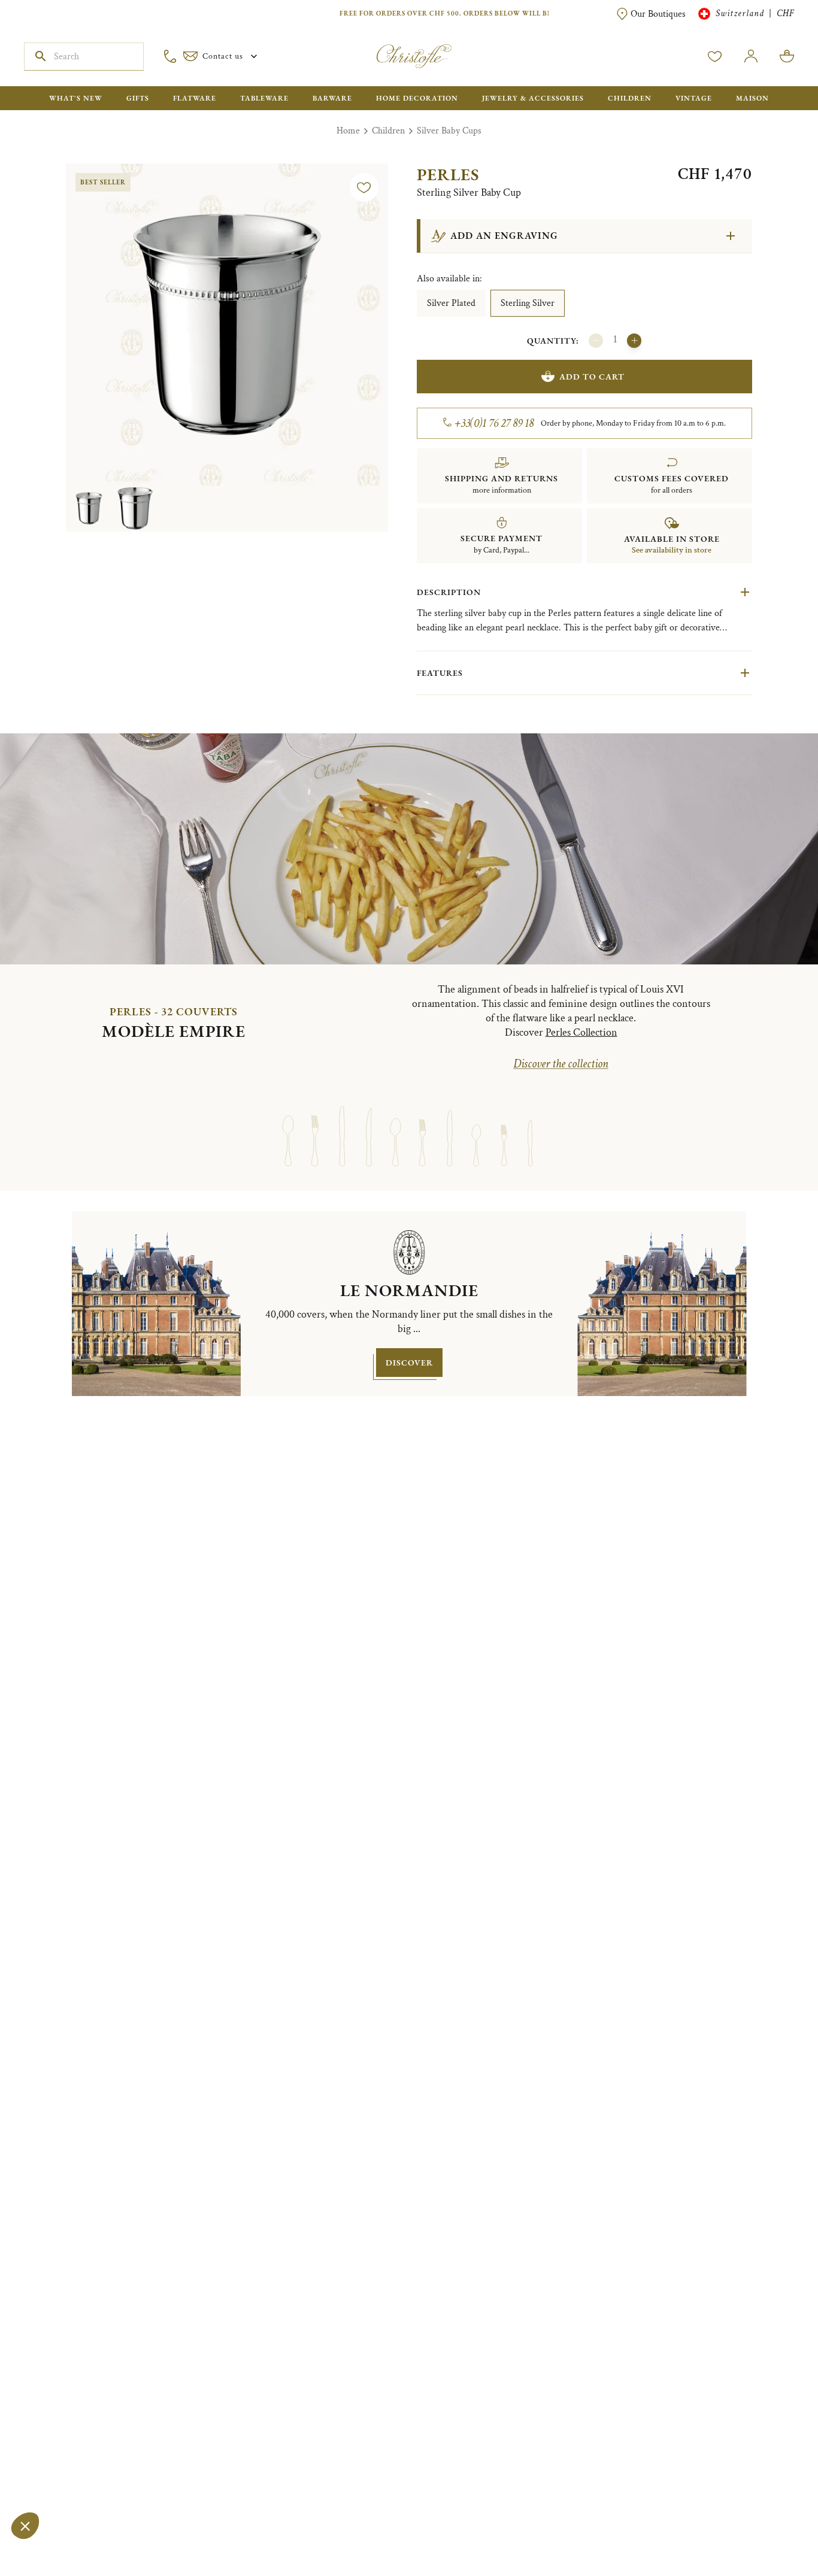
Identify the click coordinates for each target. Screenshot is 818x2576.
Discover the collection (561, 1064)
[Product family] (288, 1125)
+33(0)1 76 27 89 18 (494, 423)
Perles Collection (581, 1032)
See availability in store (672, 550)
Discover (409, 1363)
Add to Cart (592, 377)
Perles (448, 174)
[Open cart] (787, 56)
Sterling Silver (528, 303)
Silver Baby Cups (449, 131)
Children (388, 131)
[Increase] (634, 341)
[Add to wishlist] (364, 187)
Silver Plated (451, 303)
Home (348, 131)
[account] (715, 56)
